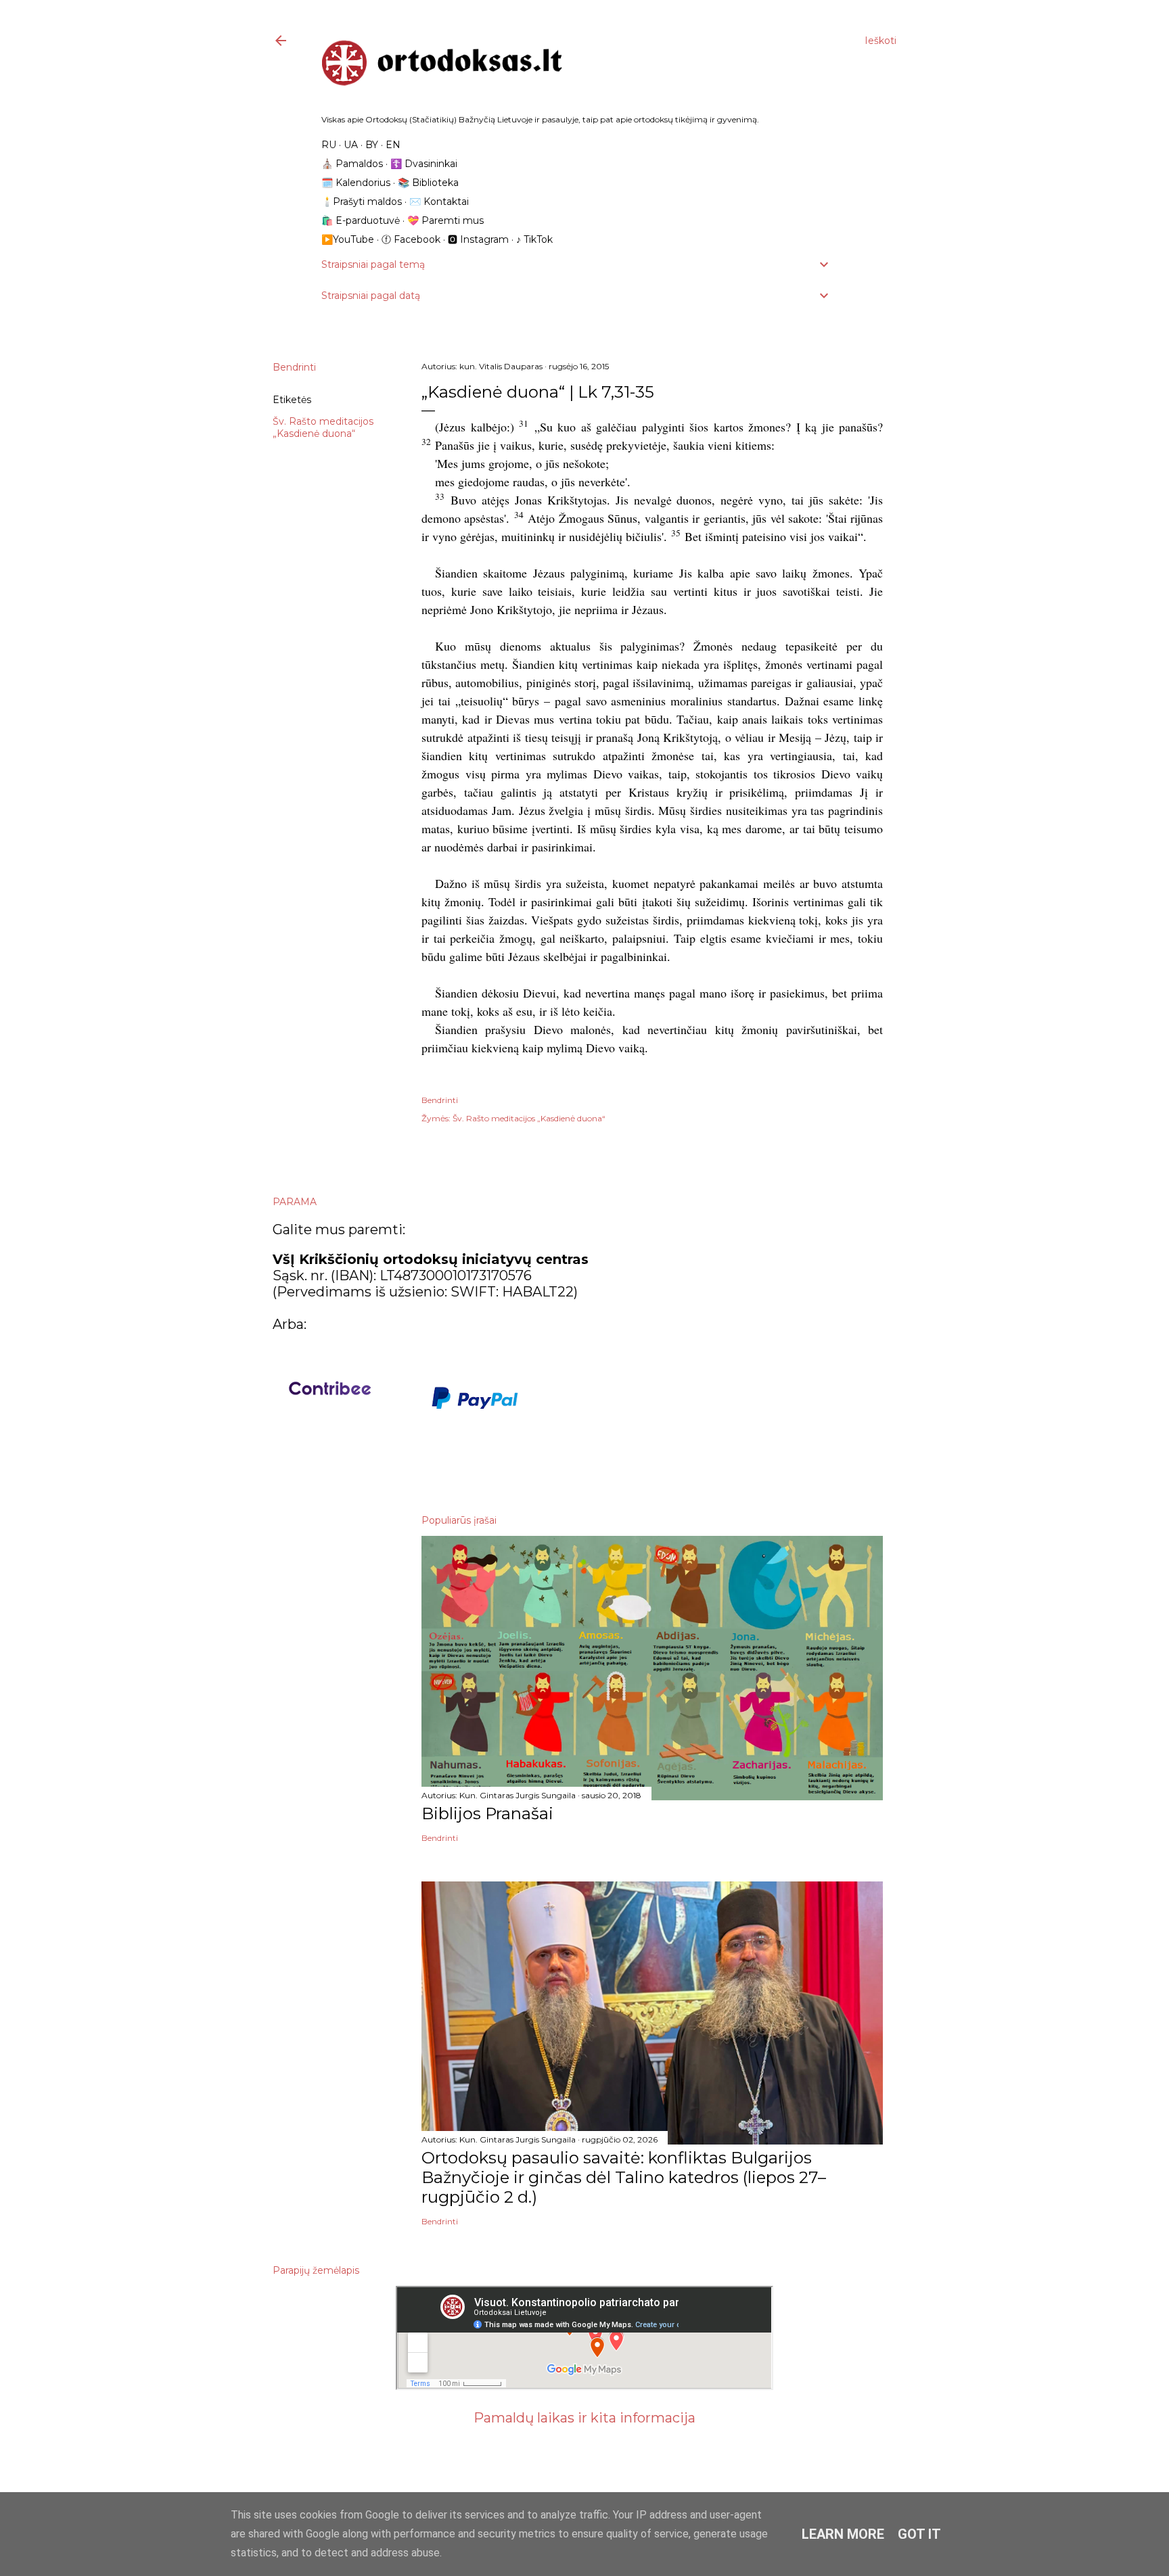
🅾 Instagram (478, 239)
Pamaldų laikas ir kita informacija (584, 2418)
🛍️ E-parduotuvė (361, 220)
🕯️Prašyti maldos (362, 202)
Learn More (843, 2534)
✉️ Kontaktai (439, 202)
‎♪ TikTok (534, 239)
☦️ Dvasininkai (424, 164)
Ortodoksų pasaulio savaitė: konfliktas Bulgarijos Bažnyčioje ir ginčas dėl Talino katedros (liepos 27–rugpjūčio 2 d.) (624, 2177)
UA (351, 145)
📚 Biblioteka (428, 183)
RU (329, 145)
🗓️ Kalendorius (356, 183)
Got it (919, 2534)
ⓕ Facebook (411, 239)
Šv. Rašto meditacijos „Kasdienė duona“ (323, 427)
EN (393, 145)
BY (372, 145)
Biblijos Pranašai (487, 1813)
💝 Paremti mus (445, 220)
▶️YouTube (348, 239)
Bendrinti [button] (294, 367)
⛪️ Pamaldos (352, 164)
